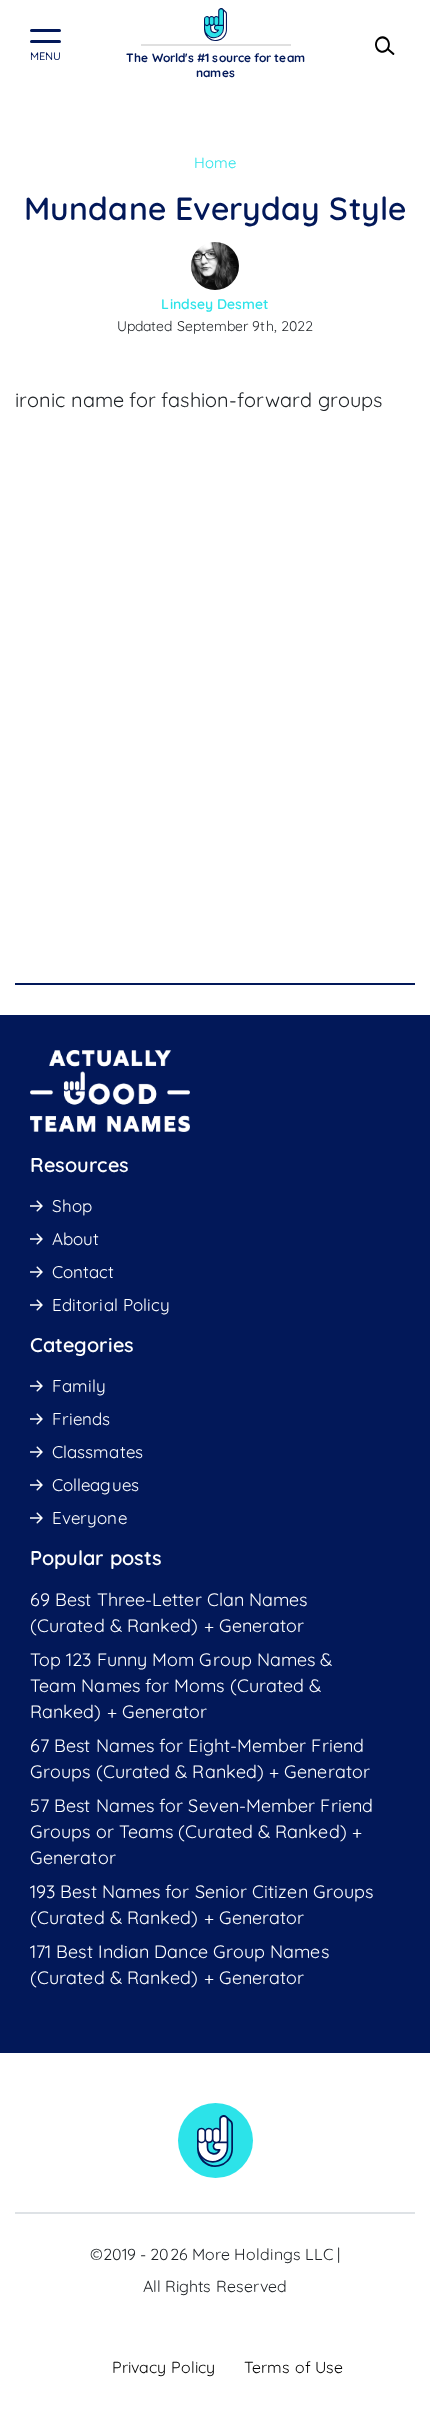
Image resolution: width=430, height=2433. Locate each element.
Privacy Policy (163, 2367)
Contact (83, 1271)
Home (215, 162)
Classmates (97, 1451)
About (75, 1238)
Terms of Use (293, 2367)
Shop (72, 1205)
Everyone (89, 1517)
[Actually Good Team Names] (215, 24)
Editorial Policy (111, 1304)
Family (79, 1385)
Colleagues (95, 1484)
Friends (81, 1418)
